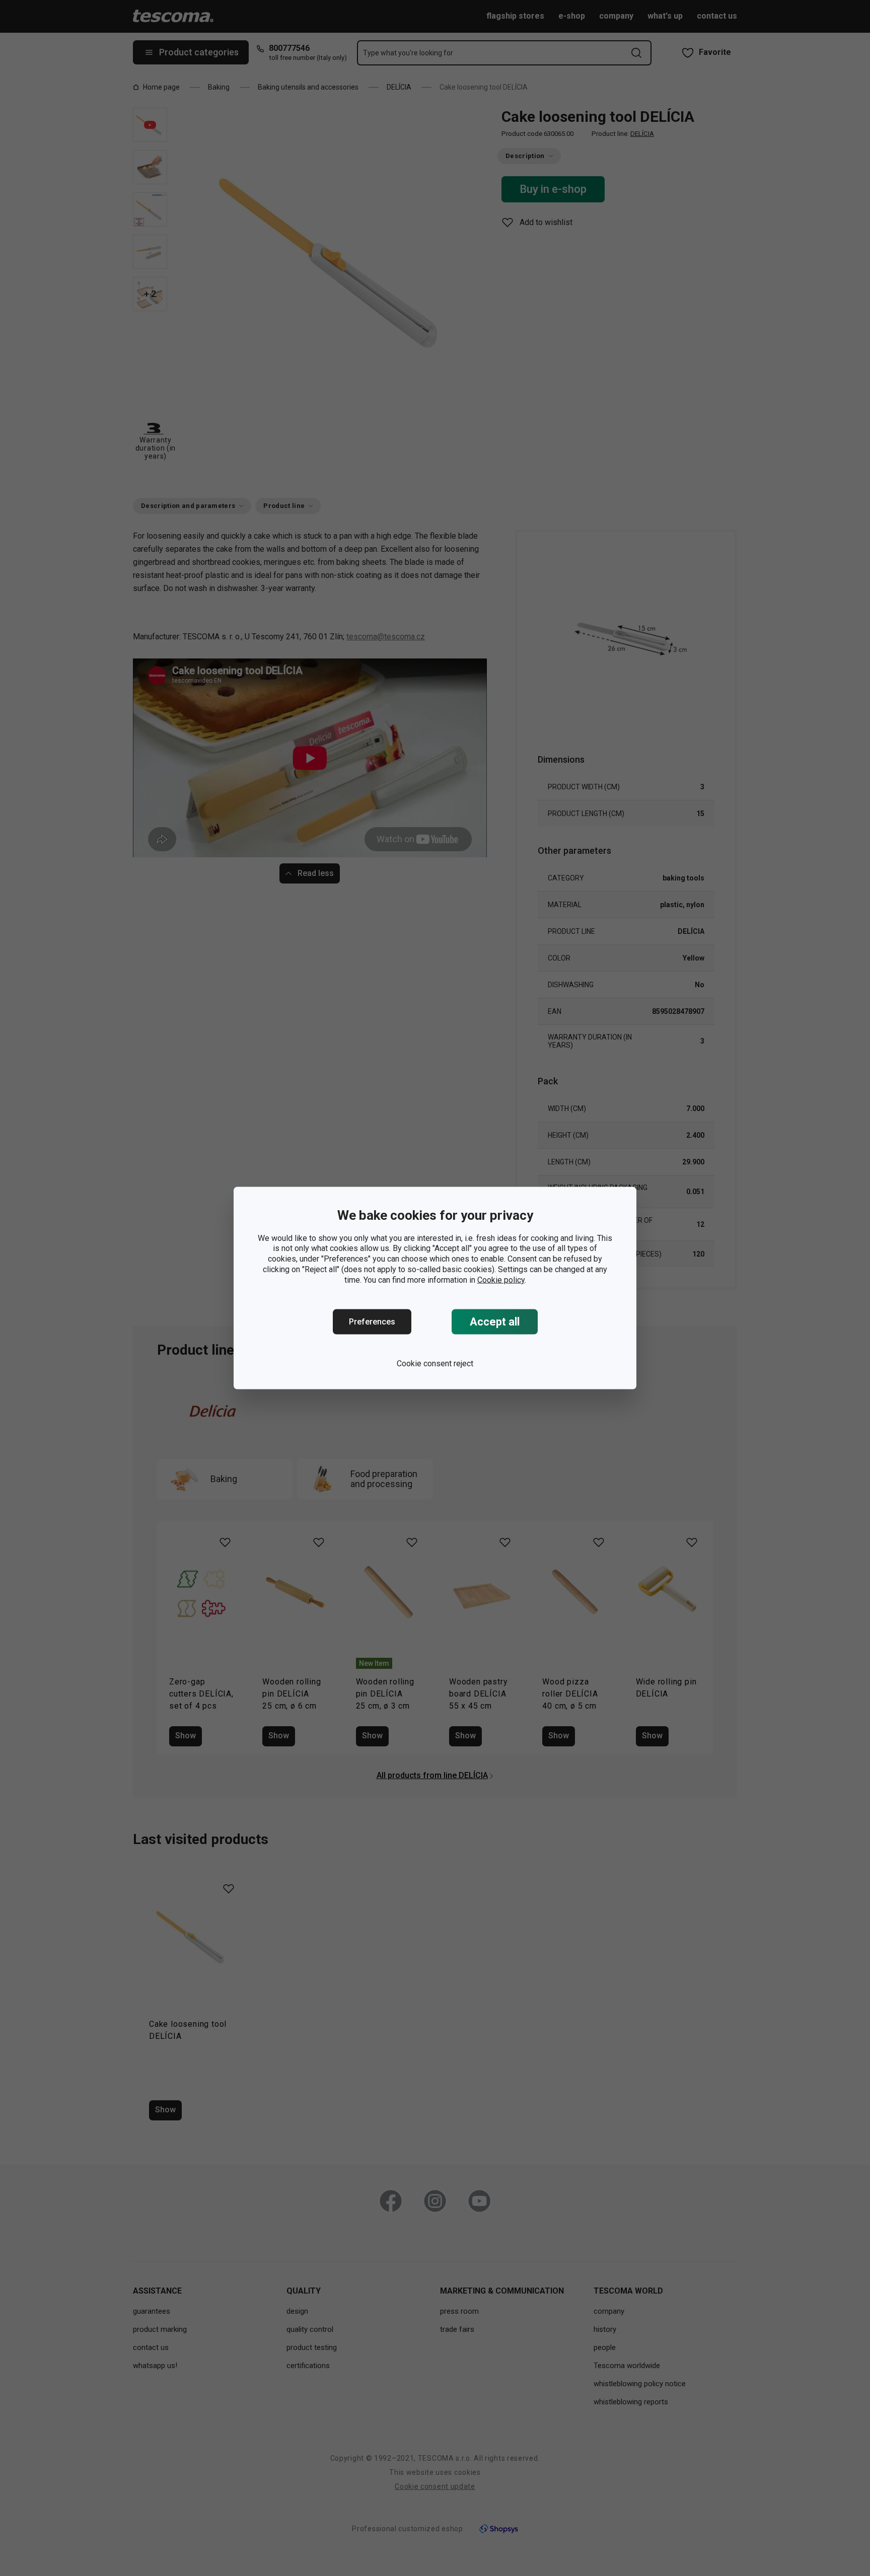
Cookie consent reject (435, 1364)
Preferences (372, 1322)
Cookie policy (501, 1279)
